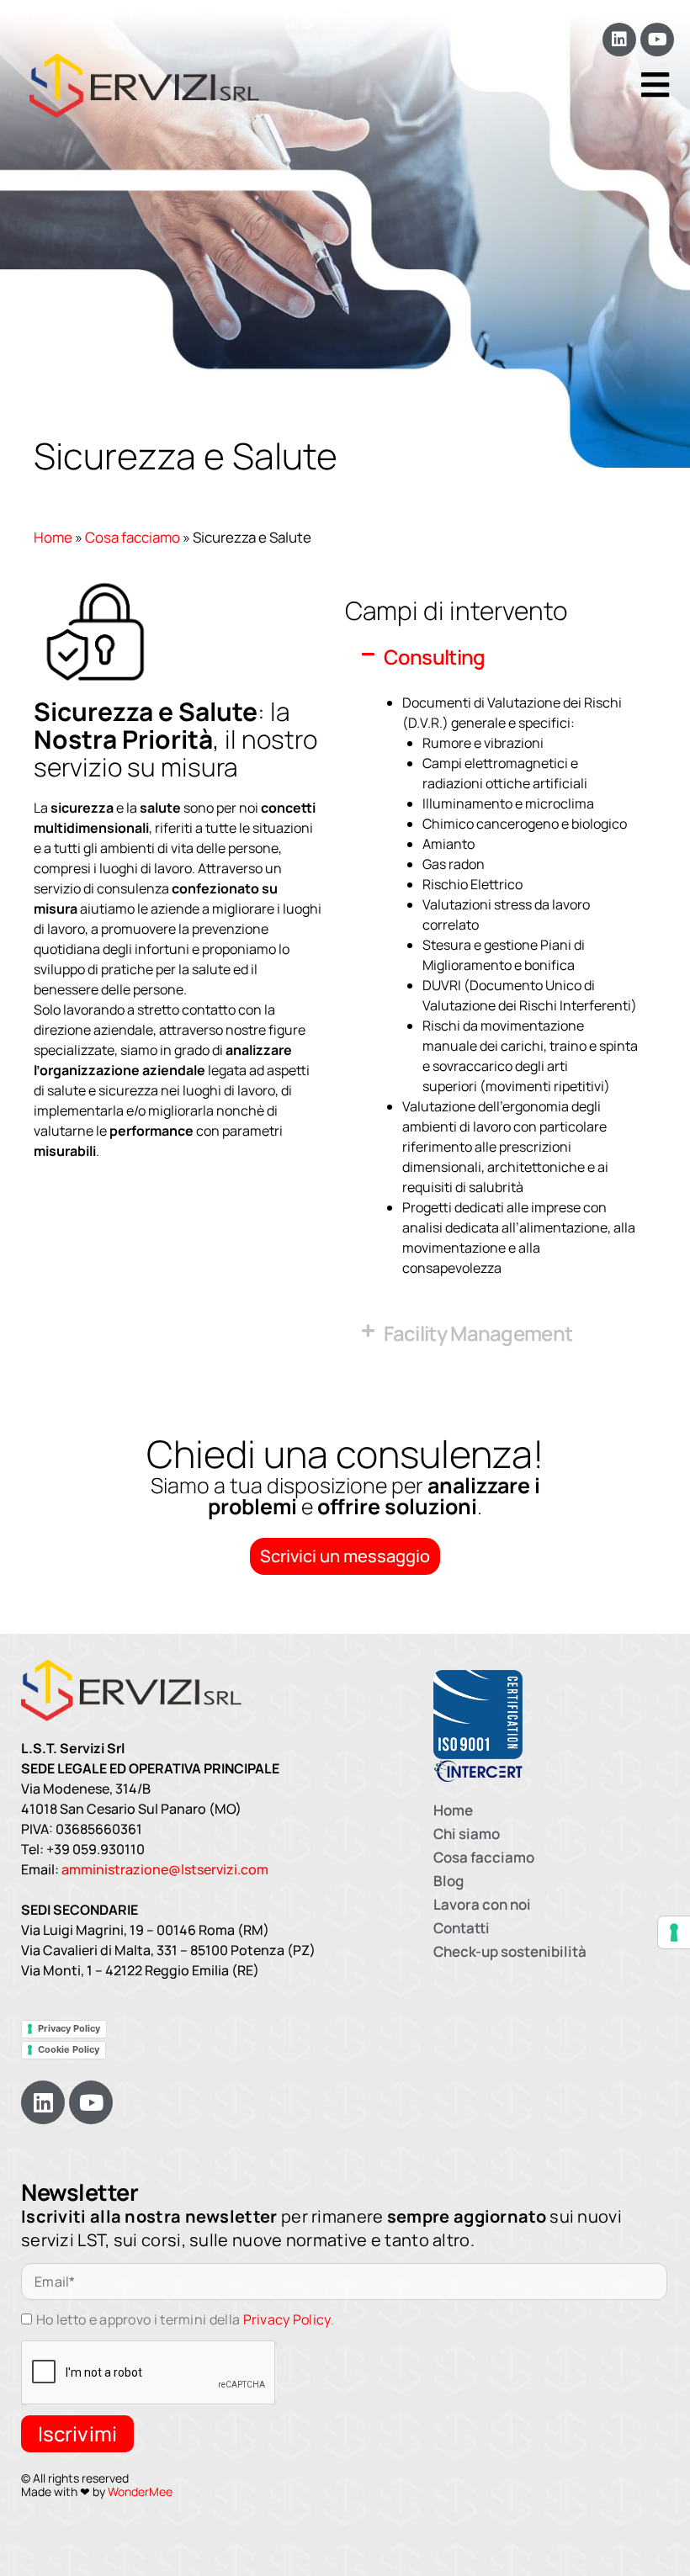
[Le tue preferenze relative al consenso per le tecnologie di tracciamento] (674, 1932)
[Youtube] (657, 40)
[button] (501, 657)
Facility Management (478, 1333)
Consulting (435, 657)
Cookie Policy (69, 2049)
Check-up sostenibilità (510, 1951)
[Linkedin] (619, 40)
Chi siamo (467, 1834)
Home (53, 537)
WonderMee (140, 2491)
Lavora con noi (482, 1904)
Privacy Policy (69, 2028)
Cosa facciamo (133, 537)
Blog (448, 1881)
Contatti (462, 1928)
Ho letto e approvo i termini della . (185, 2319)
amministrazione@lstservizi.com (165, 1869)
